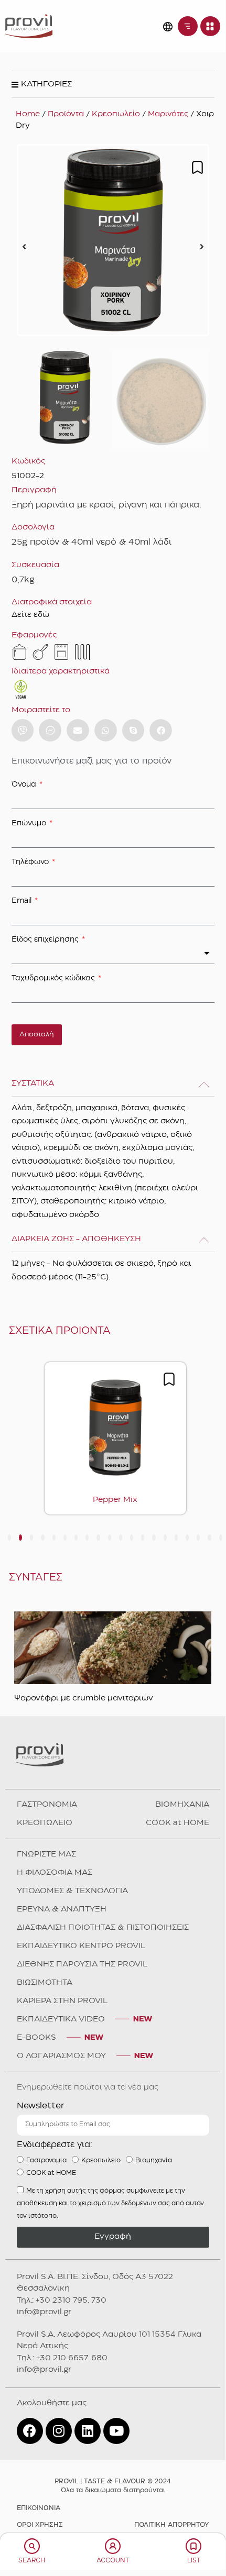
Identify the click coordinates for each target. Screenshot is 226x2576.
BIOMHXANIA (182, 1805)
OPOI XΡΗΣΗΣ (40, 2525)
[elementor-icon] (32, 2546)
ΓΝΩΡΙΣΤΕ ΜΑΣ (46, 1854)
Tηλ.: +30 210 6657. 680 (62, 2358)
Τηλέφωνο (31, 862)
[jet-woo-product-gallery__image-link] (113, 240)
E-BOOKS (36, 2038)
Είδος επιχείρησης (46, 939)
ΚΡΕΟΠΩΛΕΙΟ (45, 1823)
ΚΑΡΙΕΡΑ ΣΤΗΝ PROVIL (62, 2001)
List (194, 2561)
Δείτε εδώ (30, 615)
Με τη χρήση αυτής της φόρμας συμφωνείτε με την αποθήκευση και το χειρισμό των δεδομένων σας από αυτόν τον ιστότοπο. (110, 2203)
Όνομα (25, 784)
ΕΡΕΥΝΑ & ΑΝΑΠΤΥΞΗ (62, 1909)
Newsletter (40, 2106)
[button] (24, 247)
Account (113, 2561)
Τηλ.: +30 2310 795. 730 (62, 2301)
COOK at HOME (177, 1823)
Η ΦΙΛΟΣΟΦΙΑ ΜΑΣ (55, 1873)
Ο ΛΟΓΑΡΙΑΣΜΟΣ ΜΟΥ (61, 2056)
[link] (29, 26)
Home (28, 114)
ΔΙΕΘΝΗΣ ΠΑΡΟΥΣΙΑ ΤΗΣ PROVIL (82, 1964)
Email (23, 901)
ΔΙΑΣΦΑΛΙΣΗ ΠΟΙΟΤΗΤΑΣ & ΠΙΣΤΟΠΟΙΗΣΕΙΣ (103, 1928)
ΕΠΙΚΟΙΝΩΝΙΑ (39, 2508)
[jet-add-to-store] (197, 167)
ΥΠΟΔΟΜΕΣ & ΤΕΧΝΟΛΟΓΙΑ (72, 1891)
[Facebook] (30, 2431)
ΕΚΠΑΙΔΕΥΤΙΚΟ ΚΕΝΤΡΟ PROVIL (81, 1946)
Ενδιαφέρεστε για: (55, 2145)
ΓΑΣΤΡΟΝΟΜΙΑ (47, 1805)
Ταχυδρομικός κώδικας (54, 978)
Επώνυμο (30, 823)
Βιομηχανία (154, 2160)
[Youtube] (116, 2431)
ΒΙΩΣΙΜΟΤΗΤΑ (45, 1983)
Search (32, 2561)
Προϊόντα (66, 114)
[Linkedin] (88, 2431)
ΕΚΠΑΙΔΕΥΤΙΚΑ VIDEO (61, 2019)
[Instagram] (59, 2431)
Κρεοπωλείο (116, 114)
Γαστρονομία (46, 2160)
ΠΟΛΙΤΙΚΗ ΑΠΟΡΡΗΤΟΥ (171, 2525)
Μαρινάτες (168, 114)
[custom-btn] (23, 730)
